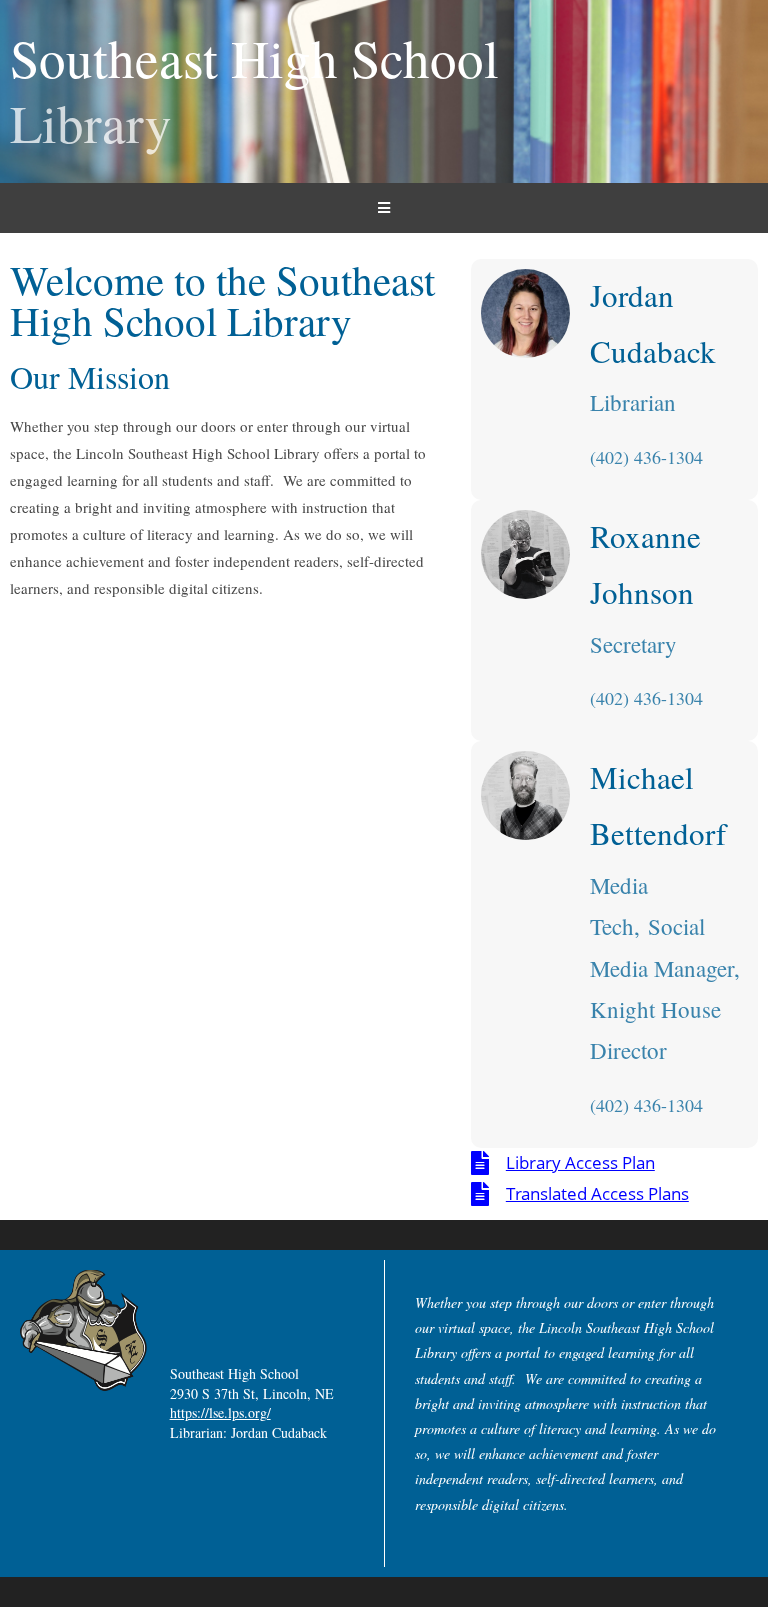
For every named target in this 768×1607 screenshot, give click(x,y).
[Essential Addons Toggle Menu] (384, 208)
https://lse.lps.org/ (220, 1412)
